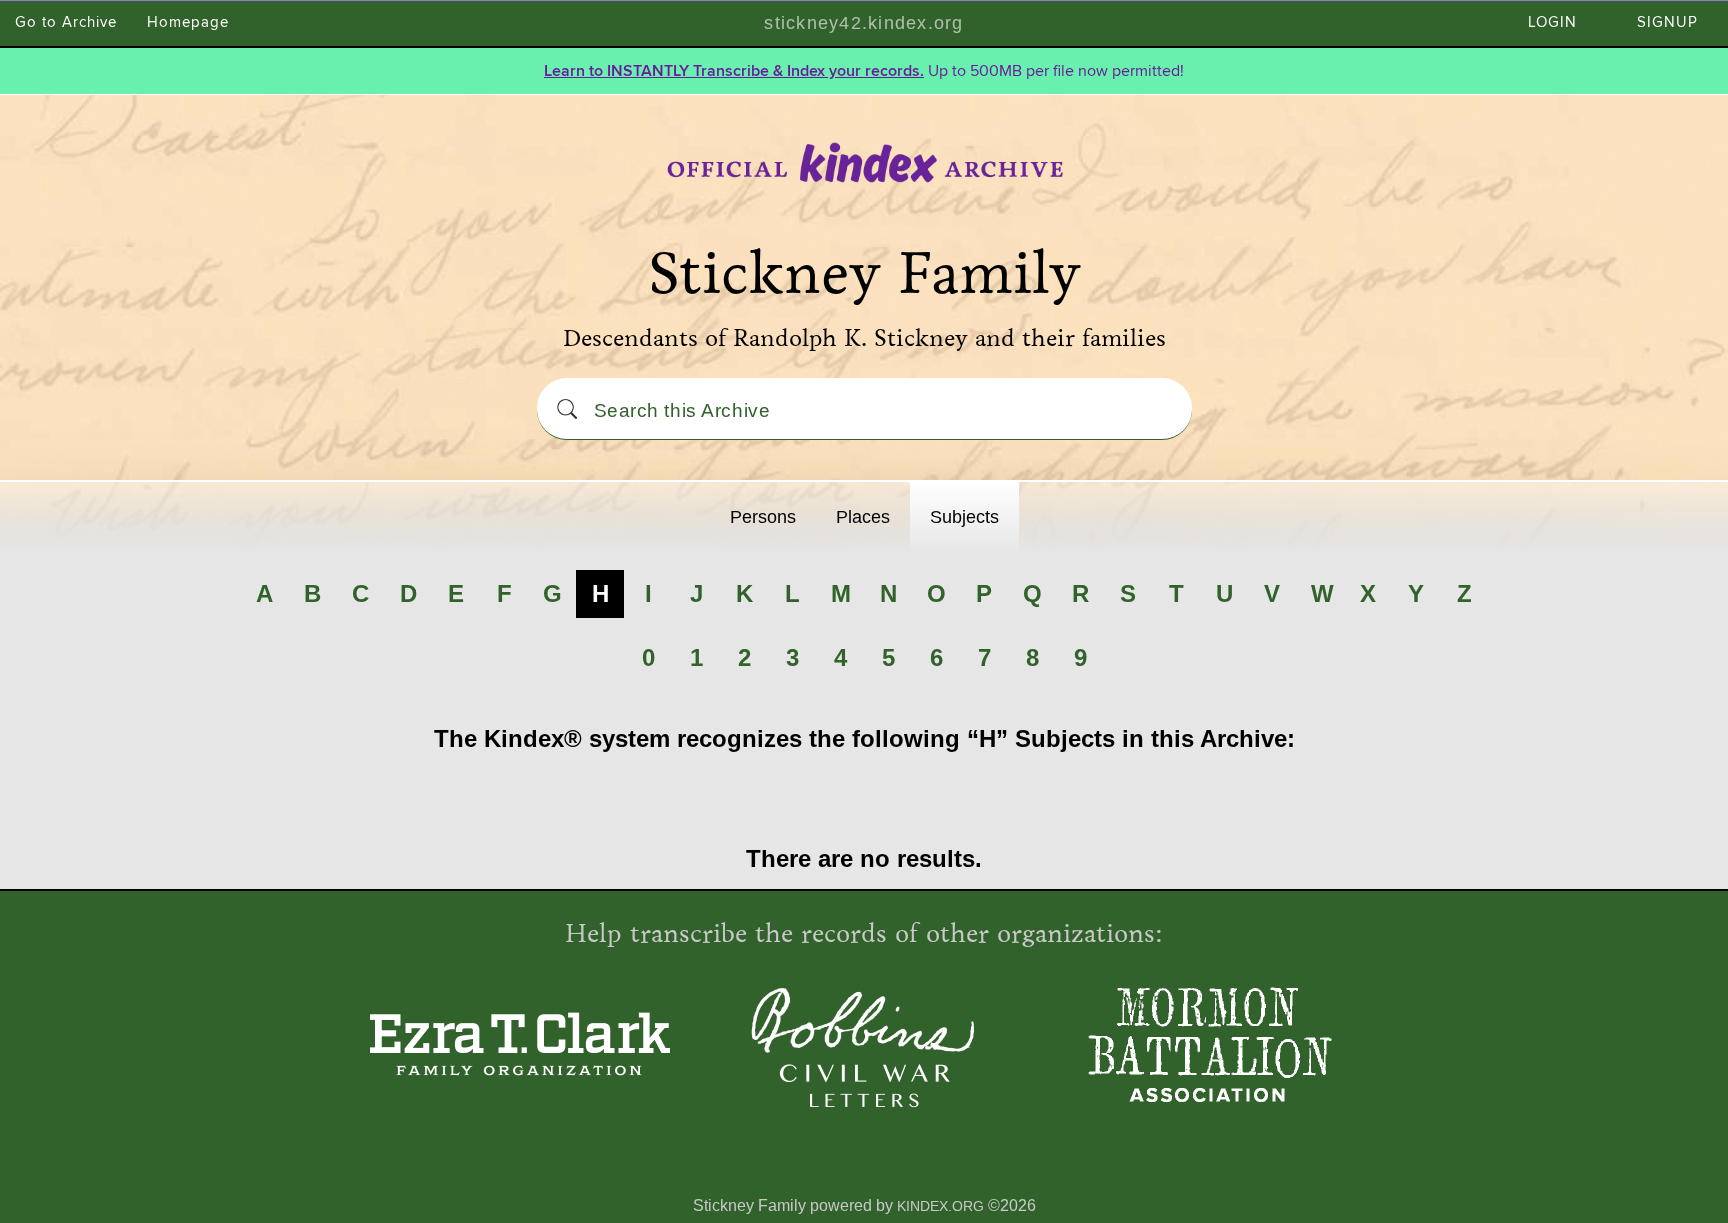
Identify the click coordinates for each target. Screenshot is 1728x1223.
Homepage (188, 22)
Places (863, 517)
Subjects (964, 517)
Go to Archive (66, 22)
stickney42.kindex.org (863, 23)
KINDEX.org (940, 1206)
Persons (763, 517)
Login (1552, 22)
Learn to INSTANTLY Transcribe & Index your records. (734, 71)
